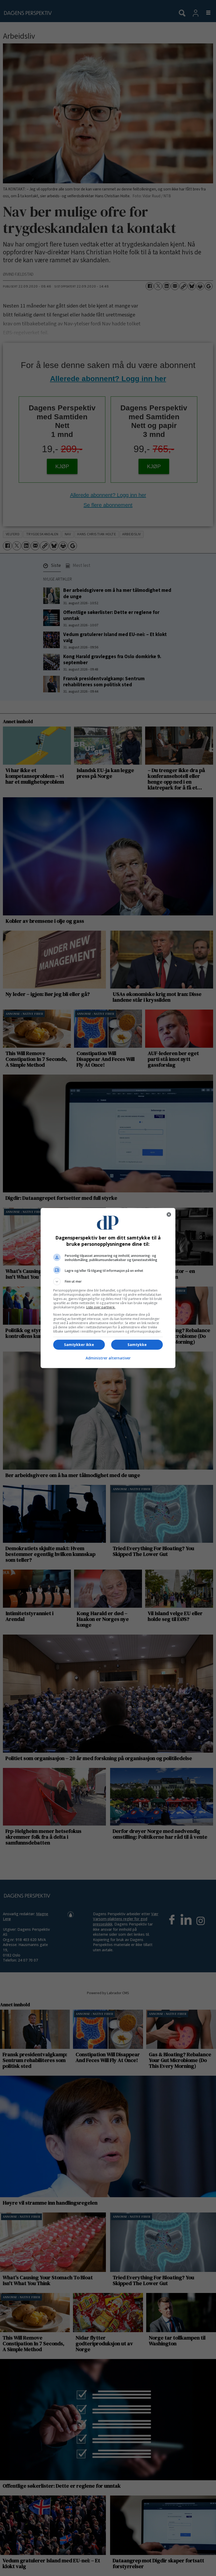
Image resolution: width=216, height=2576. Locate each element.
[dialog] (108, 1288)
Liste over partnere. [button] (101, 1307)
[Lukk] (169, 1214)
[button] (108, 1282)
